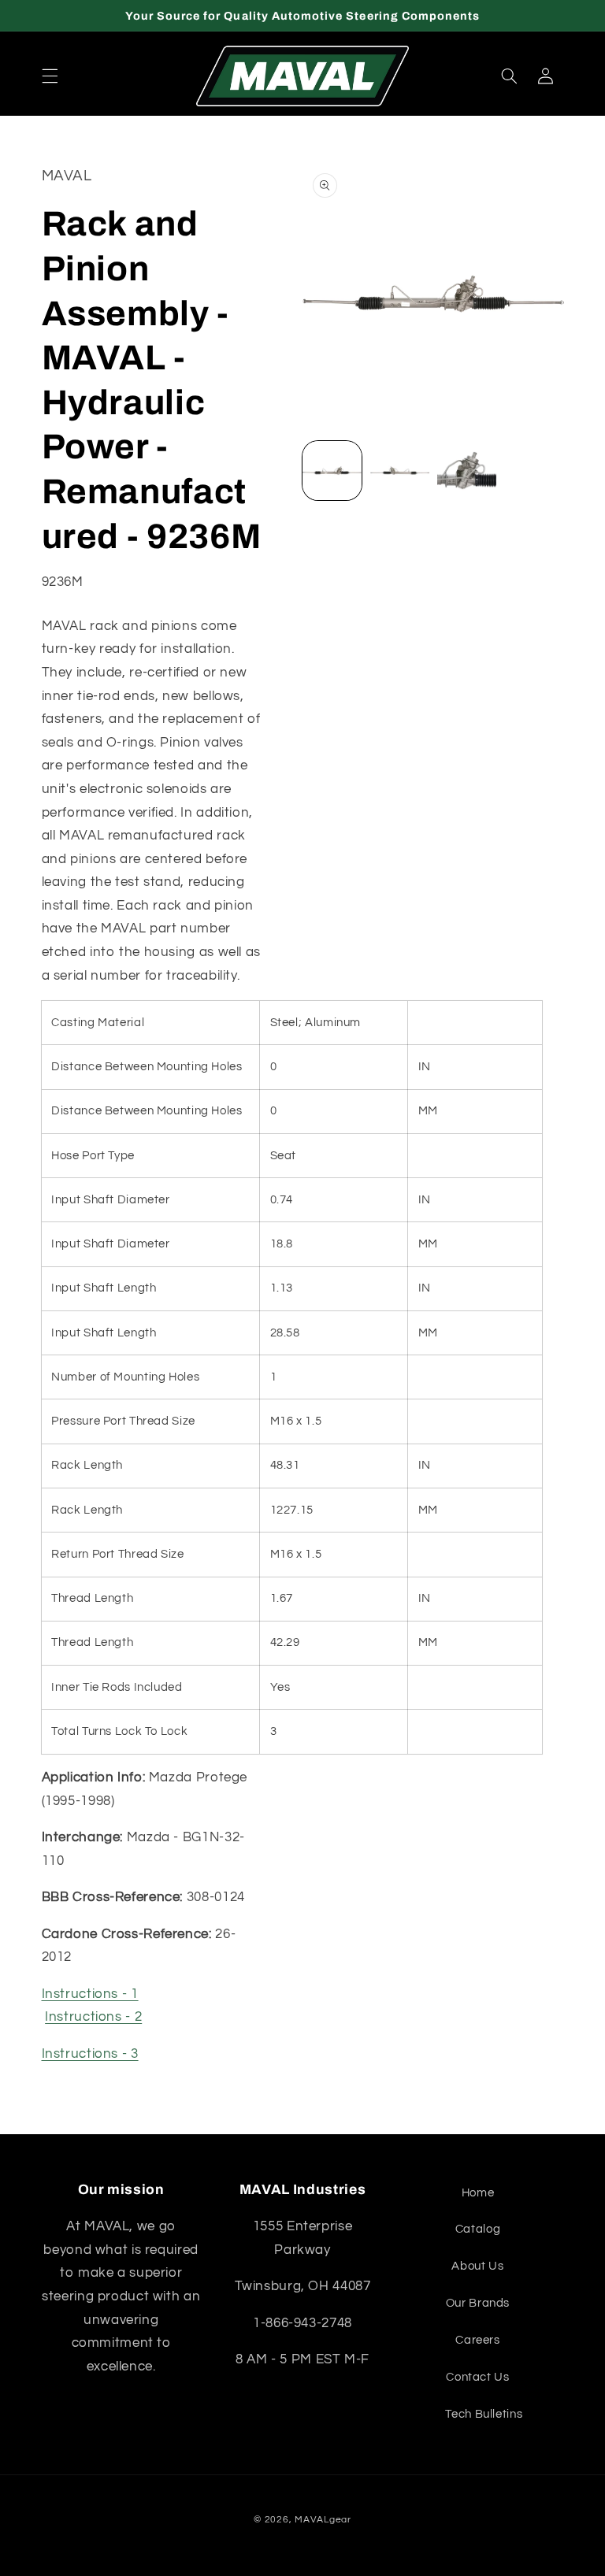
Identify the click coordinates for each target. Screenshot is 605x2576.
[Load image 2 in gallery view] (400, 471)
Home (478, 2193)
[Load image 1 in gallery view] (332, 471)
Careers (477, 2340)
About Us (477, 2266)
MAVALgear (323, 2520)
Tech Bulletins (484, 2414)
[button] (50, 76)
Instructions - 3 (90, 2054)
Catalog (478, 2229)
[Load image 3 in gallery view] (467, 471)
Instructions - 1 (90, 1994)
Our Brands (478, 2303)
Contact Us (477, 2377)
